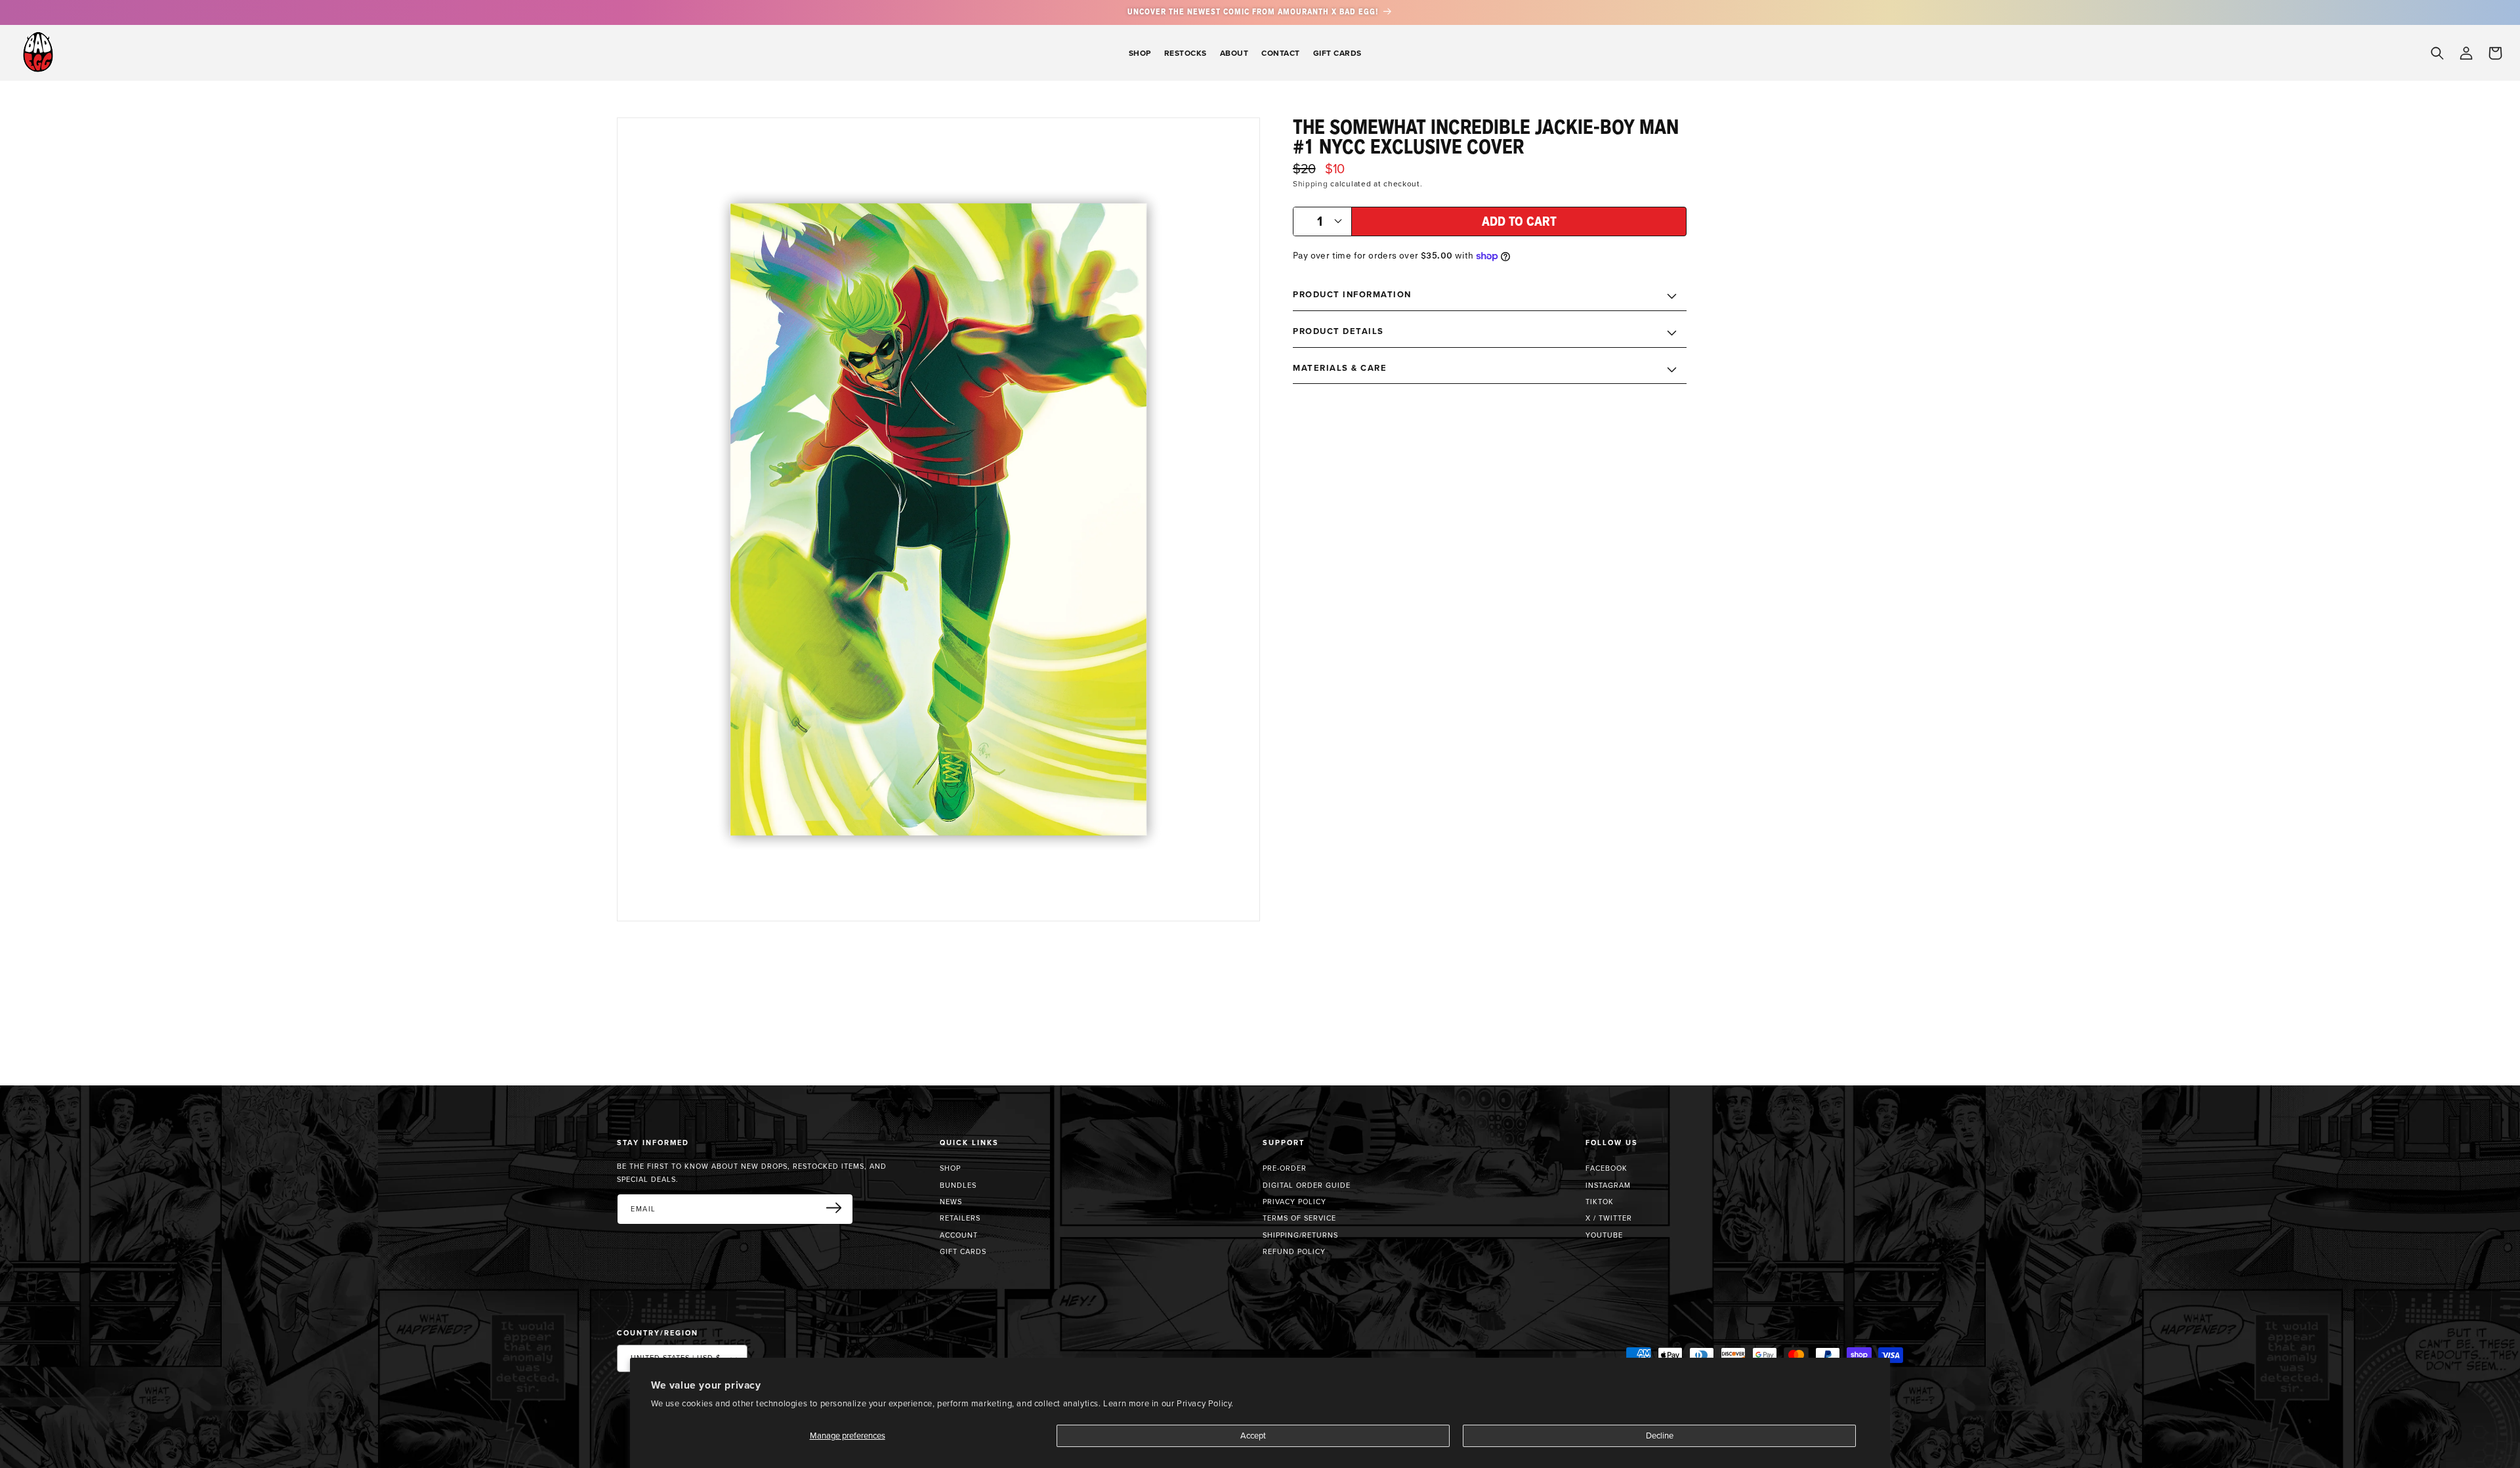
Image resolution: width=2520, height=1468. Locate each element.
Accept (1253, 1435)
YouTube (1604, 1235)
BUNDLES (958, 1185)
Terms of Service (1299, 1218)
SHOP (950, 1168)
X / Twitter (1609, 1218)
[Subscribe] (839, 1208)
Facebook (1606, 1168)
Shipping (1311, 183)
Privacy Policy (1294, 1202)
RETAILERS (960, 1218)
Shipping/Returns (1300, 1235)
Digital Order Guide (1307, 1185)
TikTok (1600, 1202)
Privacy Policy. (1205, 1403)
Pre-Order (1285, 1168)
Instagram (1608, 1185)
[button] (1140, 53)
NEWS (951, 1202)
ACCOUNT (959, 1235)
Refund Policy (1294, 1251)
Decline (1660, 1435)
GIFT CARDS (963, 1251)
